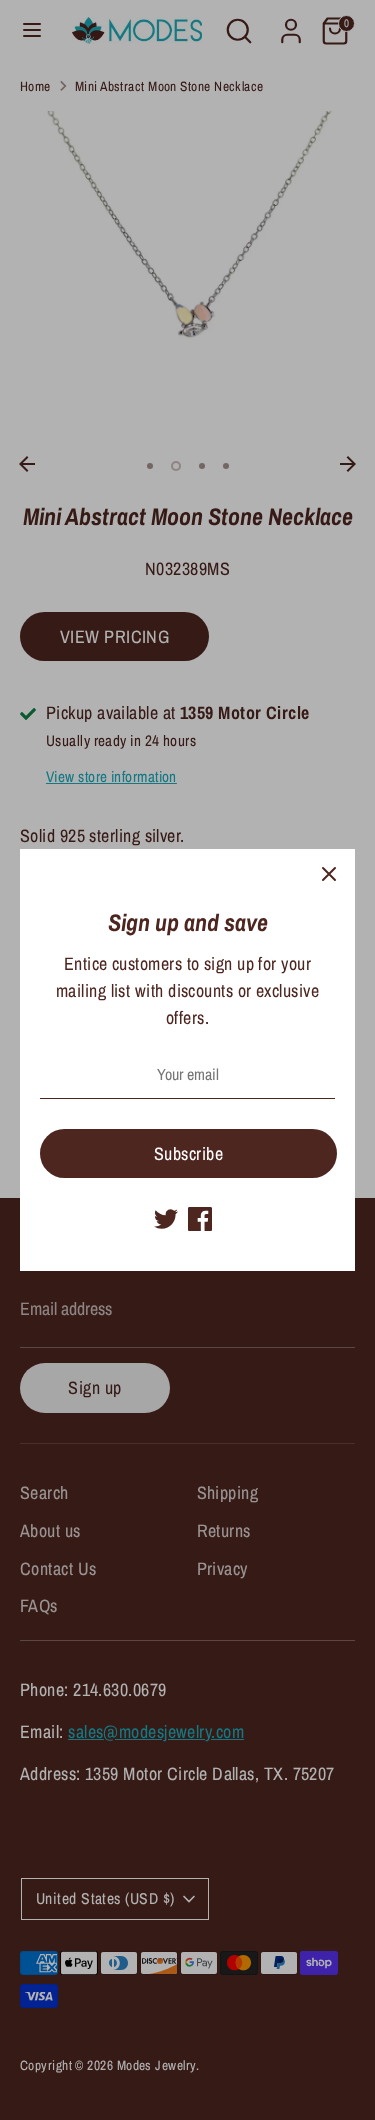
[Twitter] (166, 1219)
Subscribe (188, 1153)
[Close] (329, 875)
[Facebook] (200, 1219)
